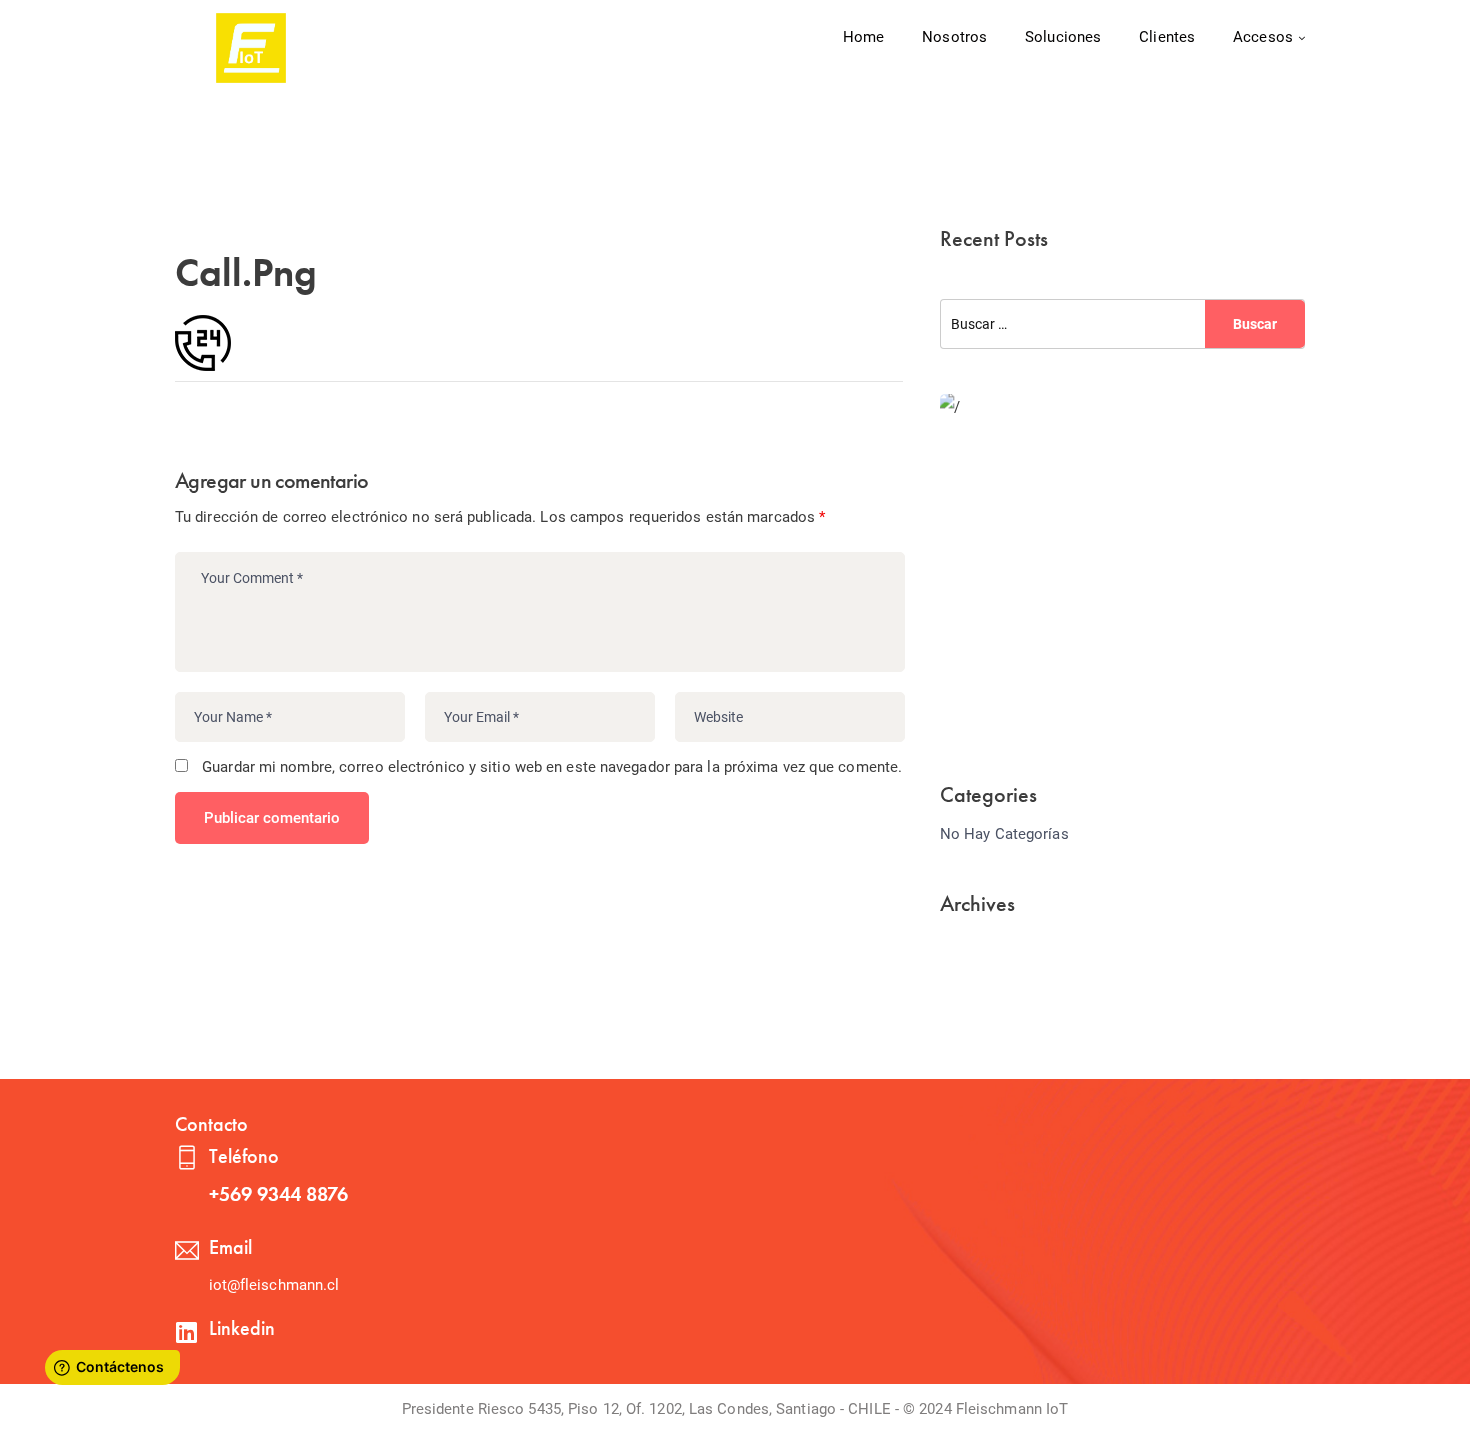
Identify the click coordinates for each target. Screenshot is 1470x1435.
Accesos (1263, 37)
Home (863, 37)
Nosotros (954, 37)
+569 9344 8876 (278, 1194)
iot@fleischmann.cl (274, 1285)
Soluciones (1063, 37)
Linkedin (242, 1328)
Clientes (1167, 37)
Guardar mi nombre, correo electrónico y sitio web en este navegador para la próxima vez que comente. (552, 767)
